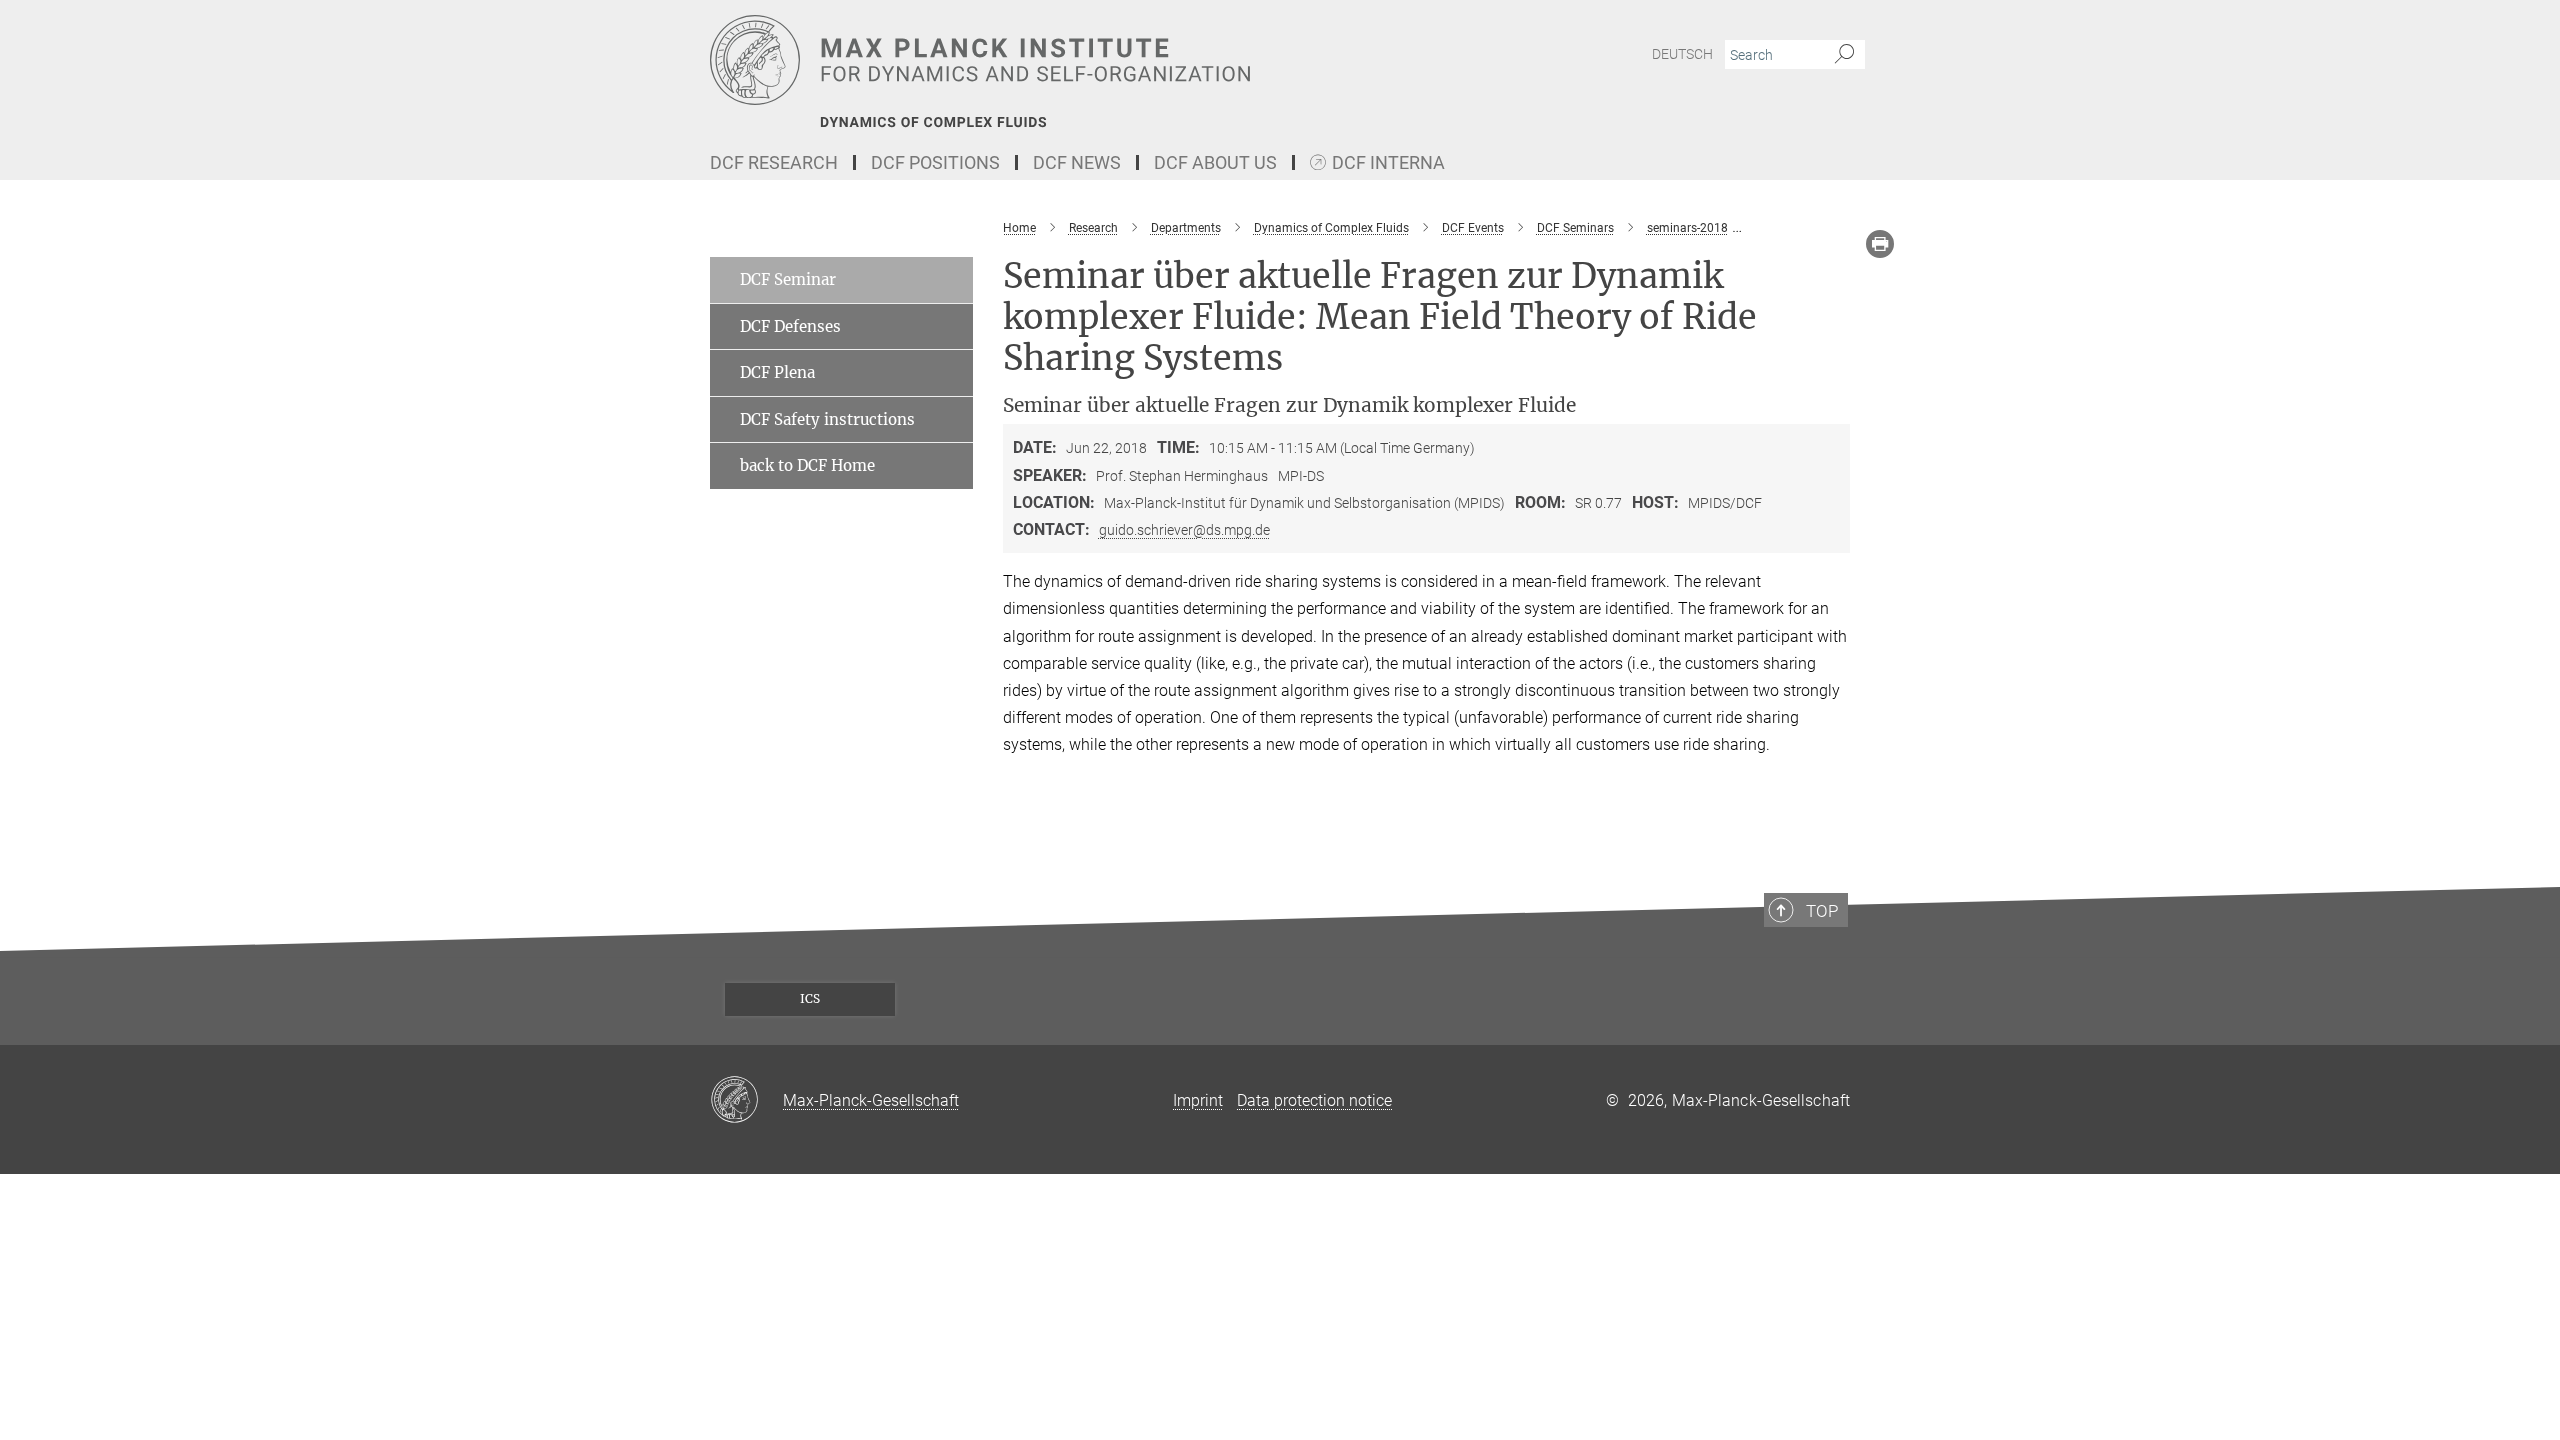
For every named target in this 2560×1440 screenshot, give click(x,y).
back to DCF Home (807, 465)
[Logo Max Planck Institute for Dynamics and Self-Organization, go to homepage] (1085, 60)
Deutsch (1682, 54)
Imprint (1198, 1100)
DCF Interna (1388, 163)
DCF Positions (935, 162)
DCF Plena (777, 372)
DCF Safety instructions (827, 419)
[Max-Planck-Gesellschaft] (746, 1101)
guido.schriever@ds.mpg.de (1184, 530)
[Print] (1880, 244)
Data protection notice (1314, 1100)
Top (1822, 911)
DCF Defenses (790, 326)
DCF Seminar (788, 279)
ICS (810, 998)
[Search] (1844, 55)
